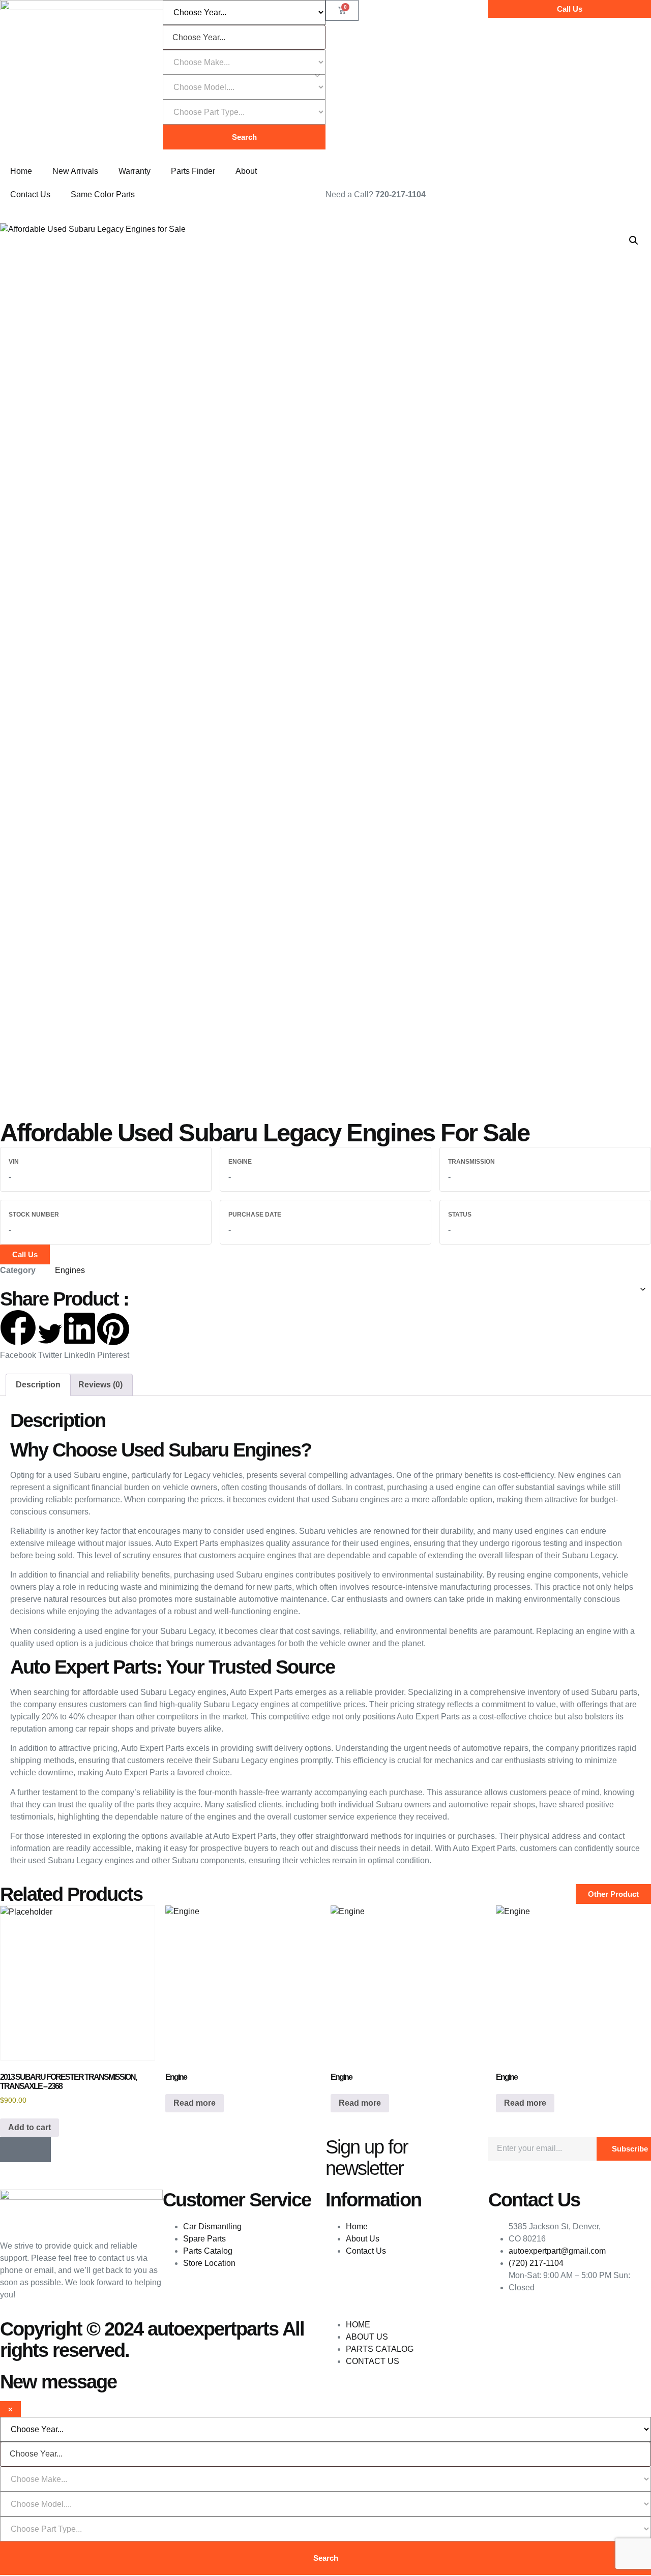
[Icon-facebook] (13, 2149)
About (246, 171)
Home (21, 171)
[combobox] (244, 37)
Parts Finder (193, 171)
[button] (634, 240)
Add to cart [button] (29, 2127)
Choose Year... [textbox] (199, 38)
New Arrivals (75, 171)
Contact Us (30, 194)
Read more (195, 2103)
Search (244, 137)
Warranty (135, 171)
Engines (70, 1270)
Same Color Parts (103, 194)
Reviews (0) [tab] (100, 1385)
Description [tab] (38, 1385)
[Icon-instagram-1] (38, 2149)
